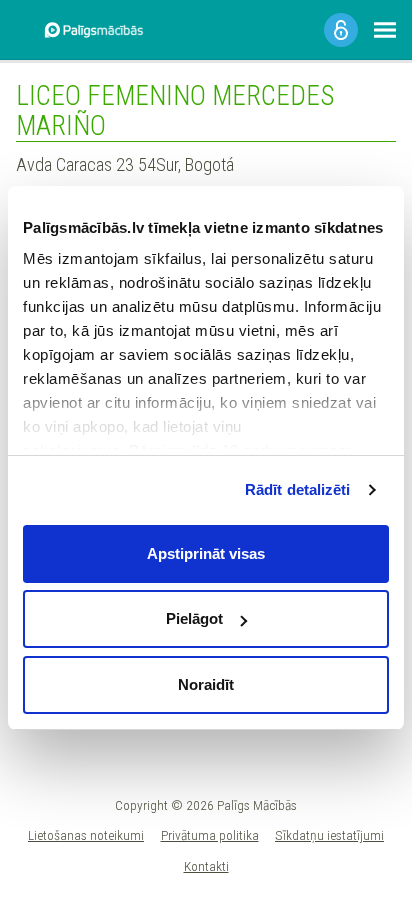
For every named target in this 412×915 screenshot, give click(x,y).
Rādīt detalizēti (298, 489)
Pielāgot (194, 618)
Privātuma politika (210, 835)
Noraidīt (206, 684)
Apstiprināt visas (206, 553)
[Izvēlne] (385, 30)
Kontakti (206, 866)
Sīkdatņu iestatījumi (329, 835)
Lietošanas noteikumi (86, 835)
